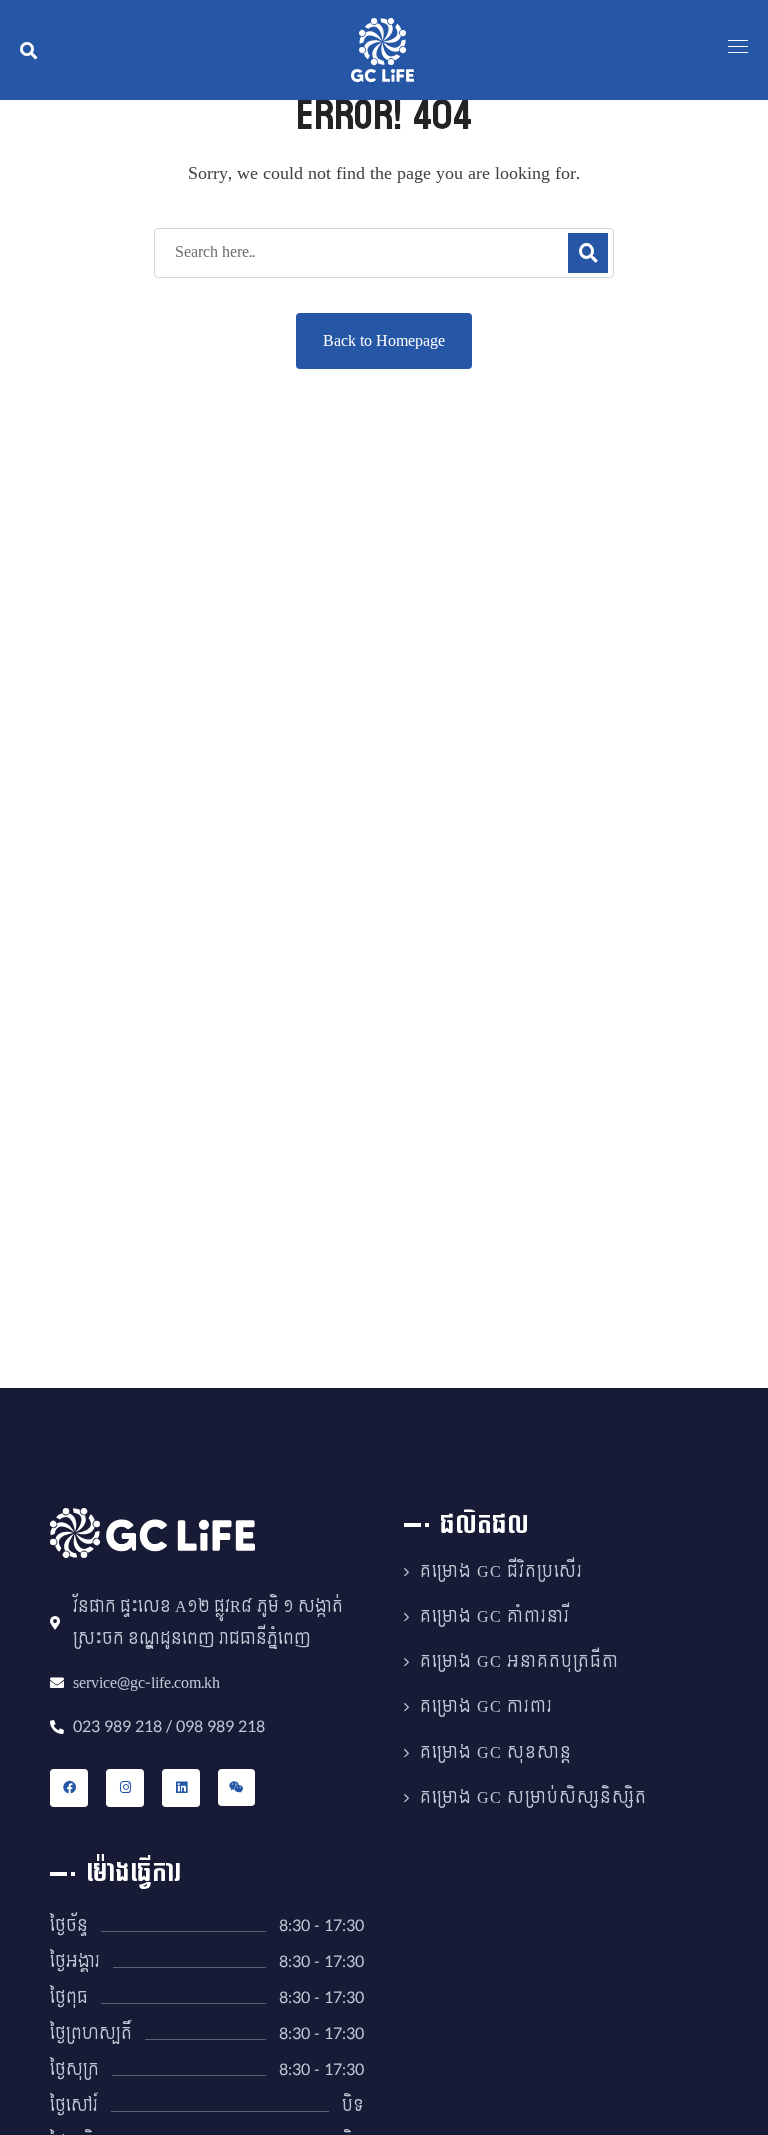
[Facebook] (69, 1788)
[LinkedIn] (181, 1788)
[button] (28, 50)
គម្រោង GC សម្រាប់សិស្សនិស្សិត (533, 1798)
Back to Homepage (384, 340)
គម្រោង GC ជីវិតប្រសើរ (501, 1572)
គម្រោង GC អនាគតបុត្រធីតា (519, 1662)
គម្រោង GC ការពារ (486, 1707)
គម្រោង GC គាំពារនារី (495, 1617)
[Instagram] (125, 1788)
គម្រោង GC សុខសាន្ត (496, 1753)
